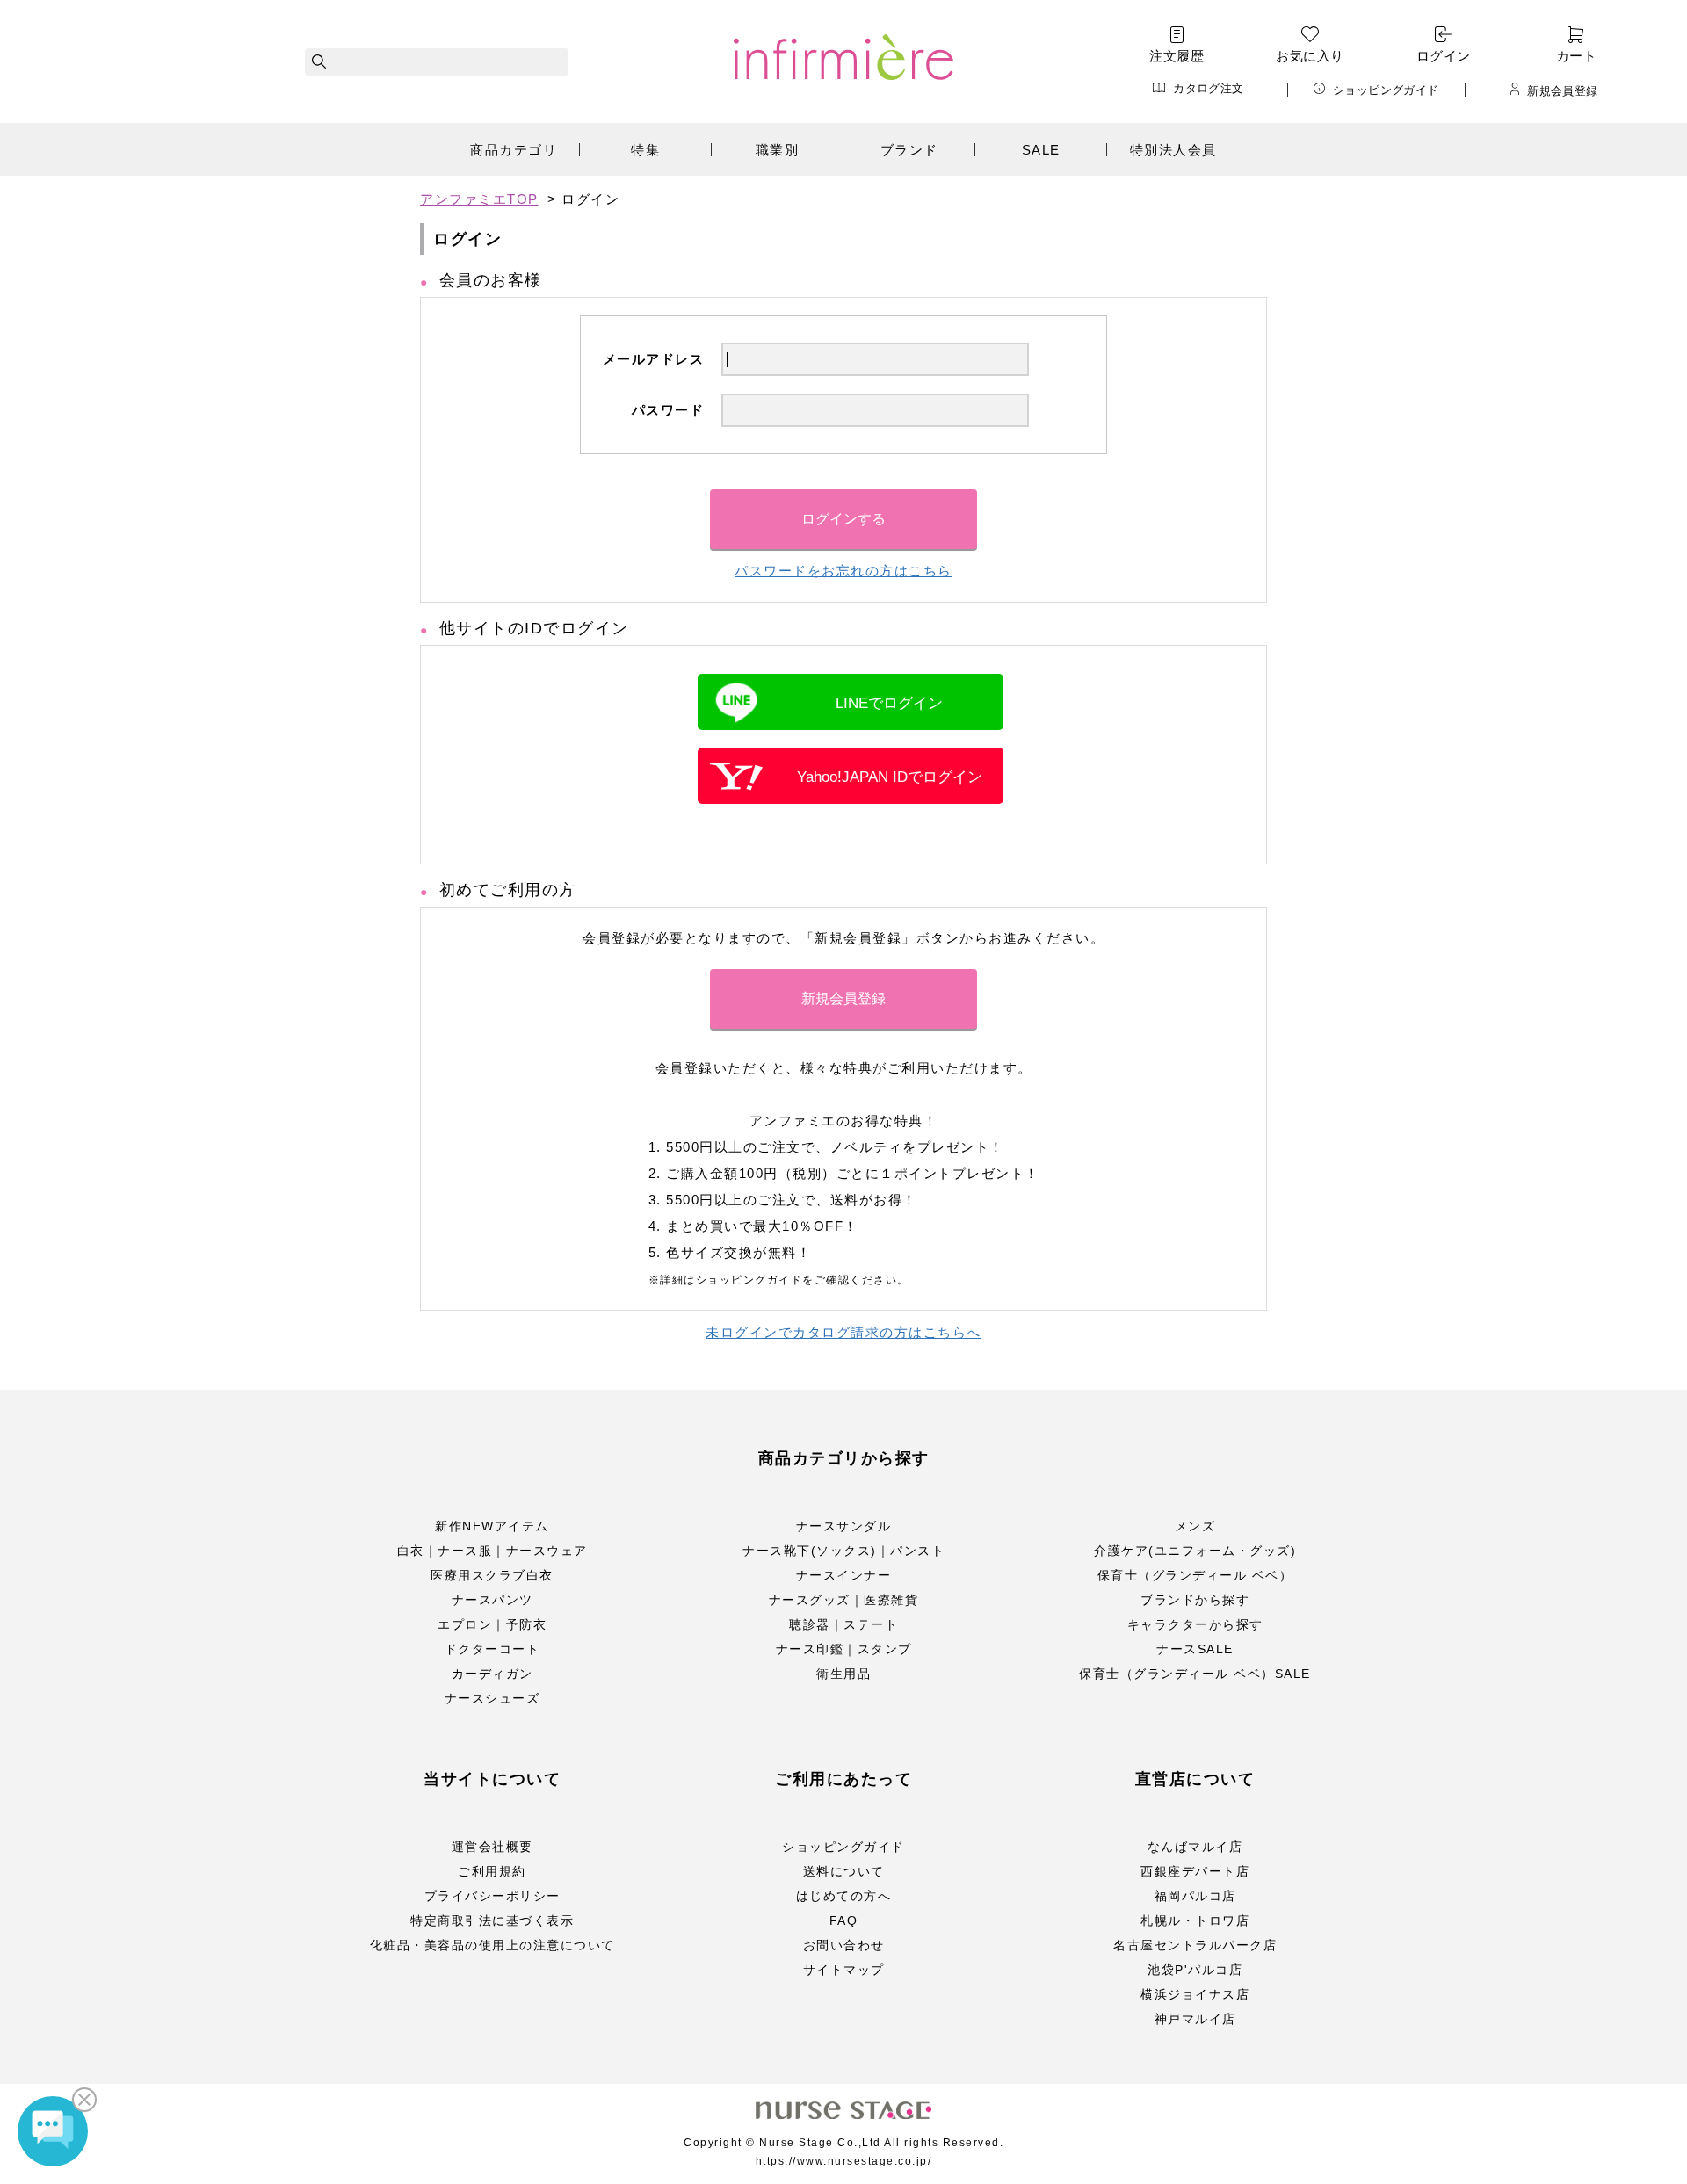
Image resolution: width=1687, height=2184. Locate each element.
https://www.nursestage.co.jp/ (844, 2161)
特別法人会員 (1173, 150)
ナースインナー (844, 1575)
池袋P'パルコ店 (1195, 1970)
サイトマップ (844, 1970)
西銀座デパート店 (1195, 1871)
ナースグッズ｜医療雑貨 (844, 1600)
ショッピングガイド (1386, 90)
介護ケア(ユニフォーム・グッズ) (1195, 1551)
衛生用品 (843, 1674)
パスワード (668, 410)
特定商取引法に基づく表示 (492, 1920)
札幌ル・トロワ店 (1195, 1920)
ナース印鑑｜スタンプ (844, 1649)
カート (1576, 56)
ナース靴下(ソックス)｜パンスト (843, 1551)
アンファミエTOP (479, 199)
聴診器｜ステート (843, 1624)
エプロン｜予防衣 (492, 1624)
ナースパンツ (492, 1600)
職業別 (778, 150)
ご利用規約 (492, 1871)
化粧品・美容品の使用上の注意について (492, 1945)
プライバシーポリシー (492, 1896)
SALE (1041, 150)
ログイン (1444, 56)
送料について (844, 1871)
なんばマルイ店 (1195, 1847)
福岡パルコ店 (1195, 1896)
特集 (645, 150)
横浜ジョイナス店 (1195, 1994)
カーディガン (492, 1674)
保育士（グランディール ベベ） (1195, 1575)
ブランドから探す (1195, 1600)
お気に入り (1310, 56)
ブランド (909, 150)
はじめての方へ (844, 1896)
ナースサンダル (844, 1526)
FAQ (844, 1920)
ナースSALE (1195, 1649)
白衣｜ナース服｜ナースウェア (492, 1551)
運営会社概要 (492, 1847)
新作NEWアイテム (492, 1526)
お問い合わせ (844, 1945)
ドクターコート (492, 1649)
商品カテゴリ (514, 150)
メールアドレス (654, 359)
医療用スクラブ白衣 (492, 1575)
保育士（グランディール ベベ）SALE (1195, 1674)
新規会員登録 (1562, 90)
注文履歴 (1177, 56)
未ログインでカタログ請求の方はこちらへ (843, 1332)
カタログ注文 (1208, 88)
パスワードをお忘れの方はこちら (843, 571)
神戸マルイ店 (1195, 2019)
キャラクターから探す (1195, 1624)
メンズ (1195, 1526)
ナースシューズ (492, 1698)
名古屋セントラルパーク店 (1195, 1945)
